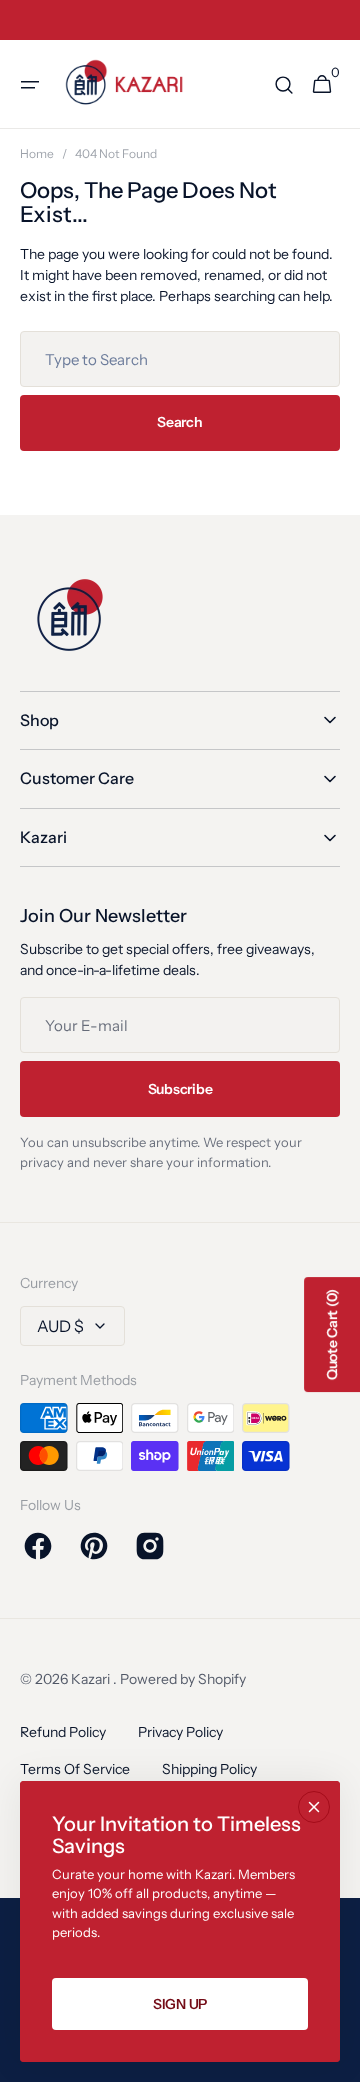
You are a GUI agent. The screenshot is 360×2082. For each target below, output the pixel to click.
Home (37, 153)
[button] (30, 85)
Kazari (92, 1679)
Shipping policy (209, 1769)
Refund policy (63, 1732)
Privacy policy (180, 1732)
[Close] (314, 1807)
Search (179, 422)
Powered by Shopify (183, 1679)
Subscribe (180, 1089)
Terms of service (75, 1769)
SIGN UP (180, 2004)
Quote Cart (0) (332, 1334)
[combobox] (180, 359)
